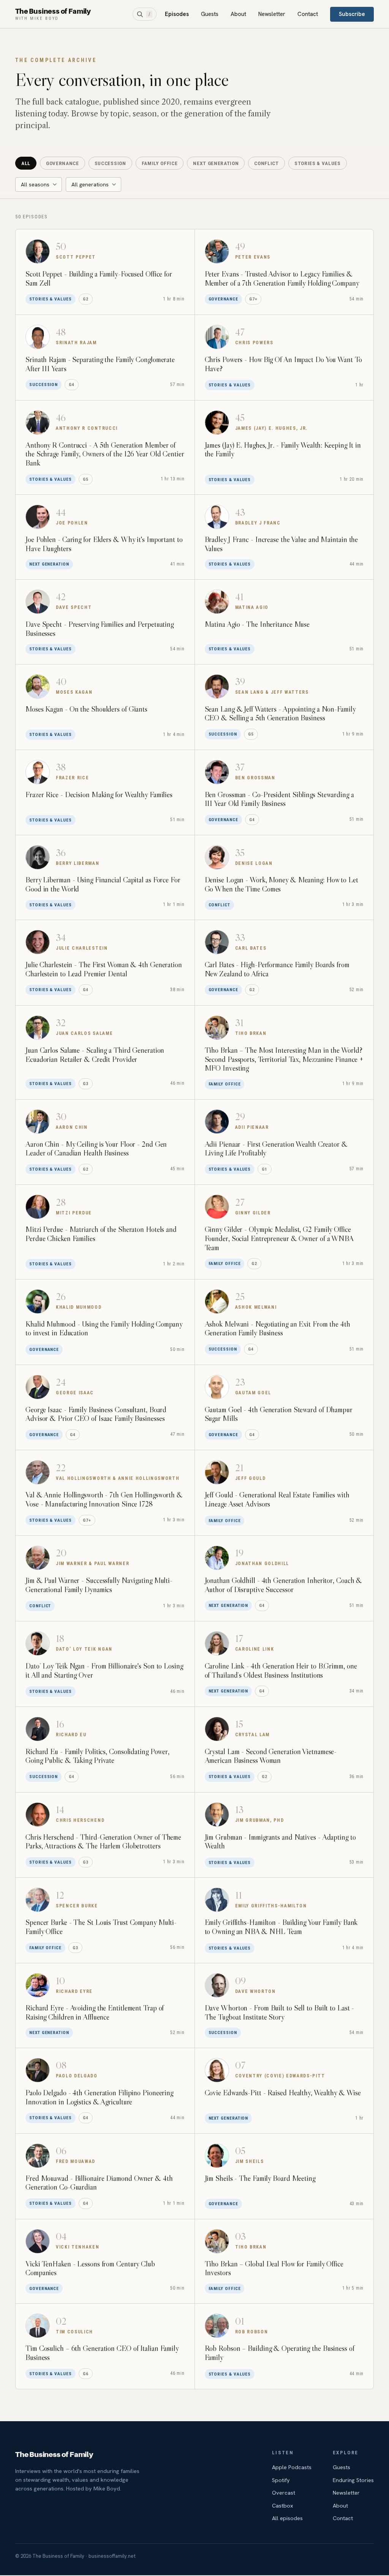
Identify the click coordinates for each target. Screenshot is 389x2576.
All (26, 163)
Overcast (284, 2493)
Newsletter (272, 14)
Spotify (281, 2480)
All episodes (287, 2518)
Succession (110, 163)
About (238, 14)
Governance (62, 163)
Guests (210, 14)
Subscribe (352, 14)
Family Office (160, 163)
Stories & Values (318, 163)
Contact (308, 14)
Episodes (177, 14)
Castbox (283, 2505)
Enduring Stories (353, 2480)
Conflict (266, 163)
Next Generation (216, 163)
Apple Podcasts (292, 2467)
